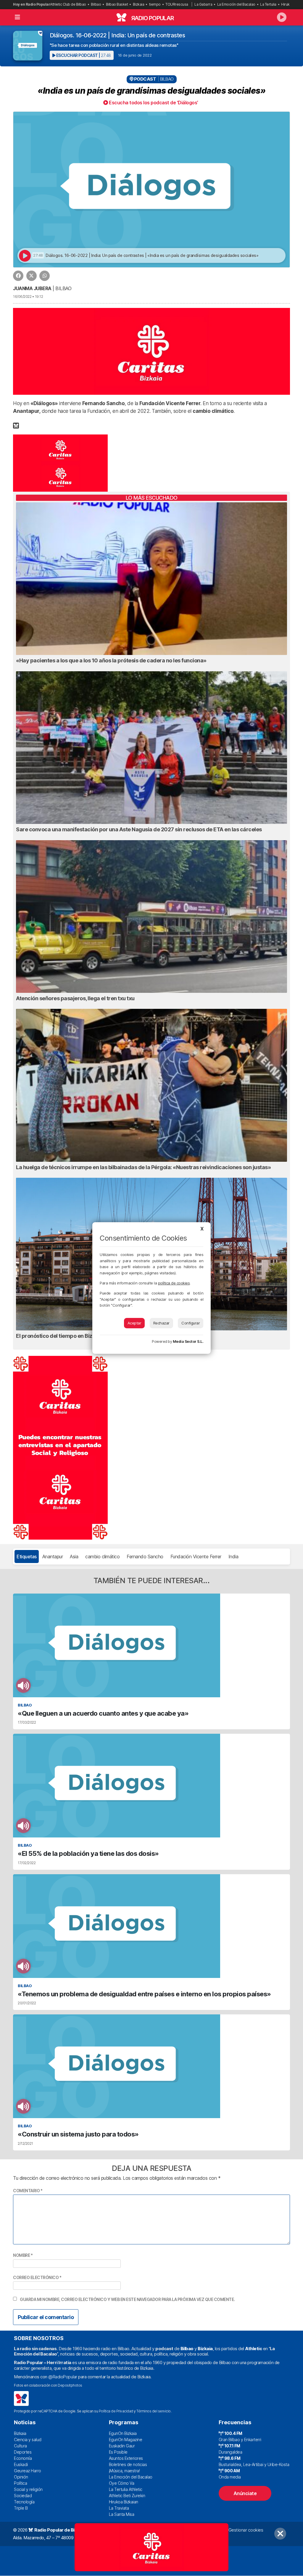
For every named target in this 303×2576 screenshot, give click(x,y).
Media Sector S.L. (188, 1341)
